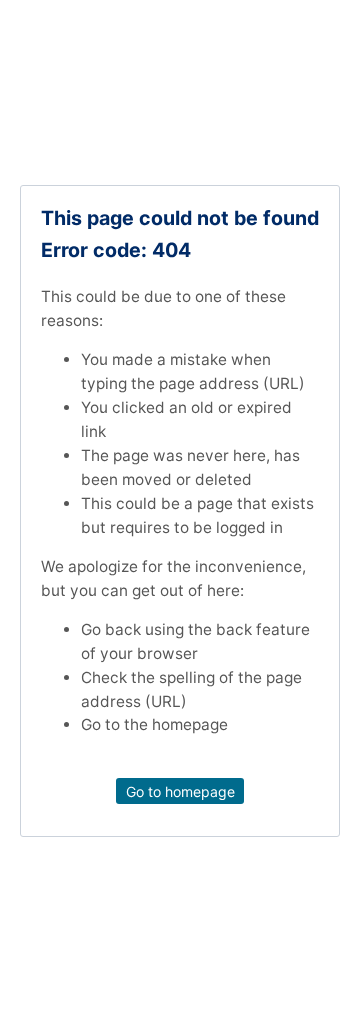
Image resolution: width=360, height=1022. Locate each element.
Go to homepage (180, 791)
